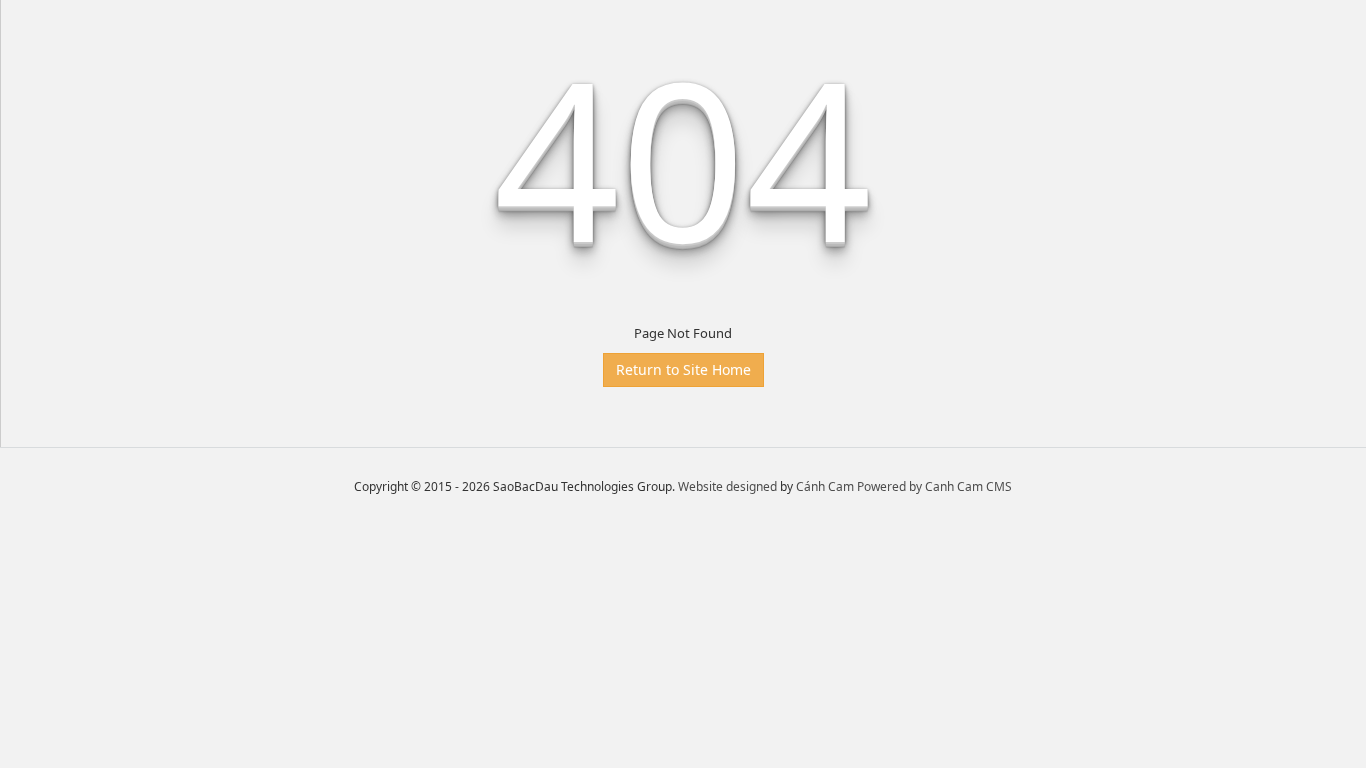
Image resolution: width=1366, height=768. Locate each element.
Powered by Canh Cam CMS (934, 486)
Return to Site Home (683, 369)
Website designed (727, 486)
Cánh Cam (825, 486)
